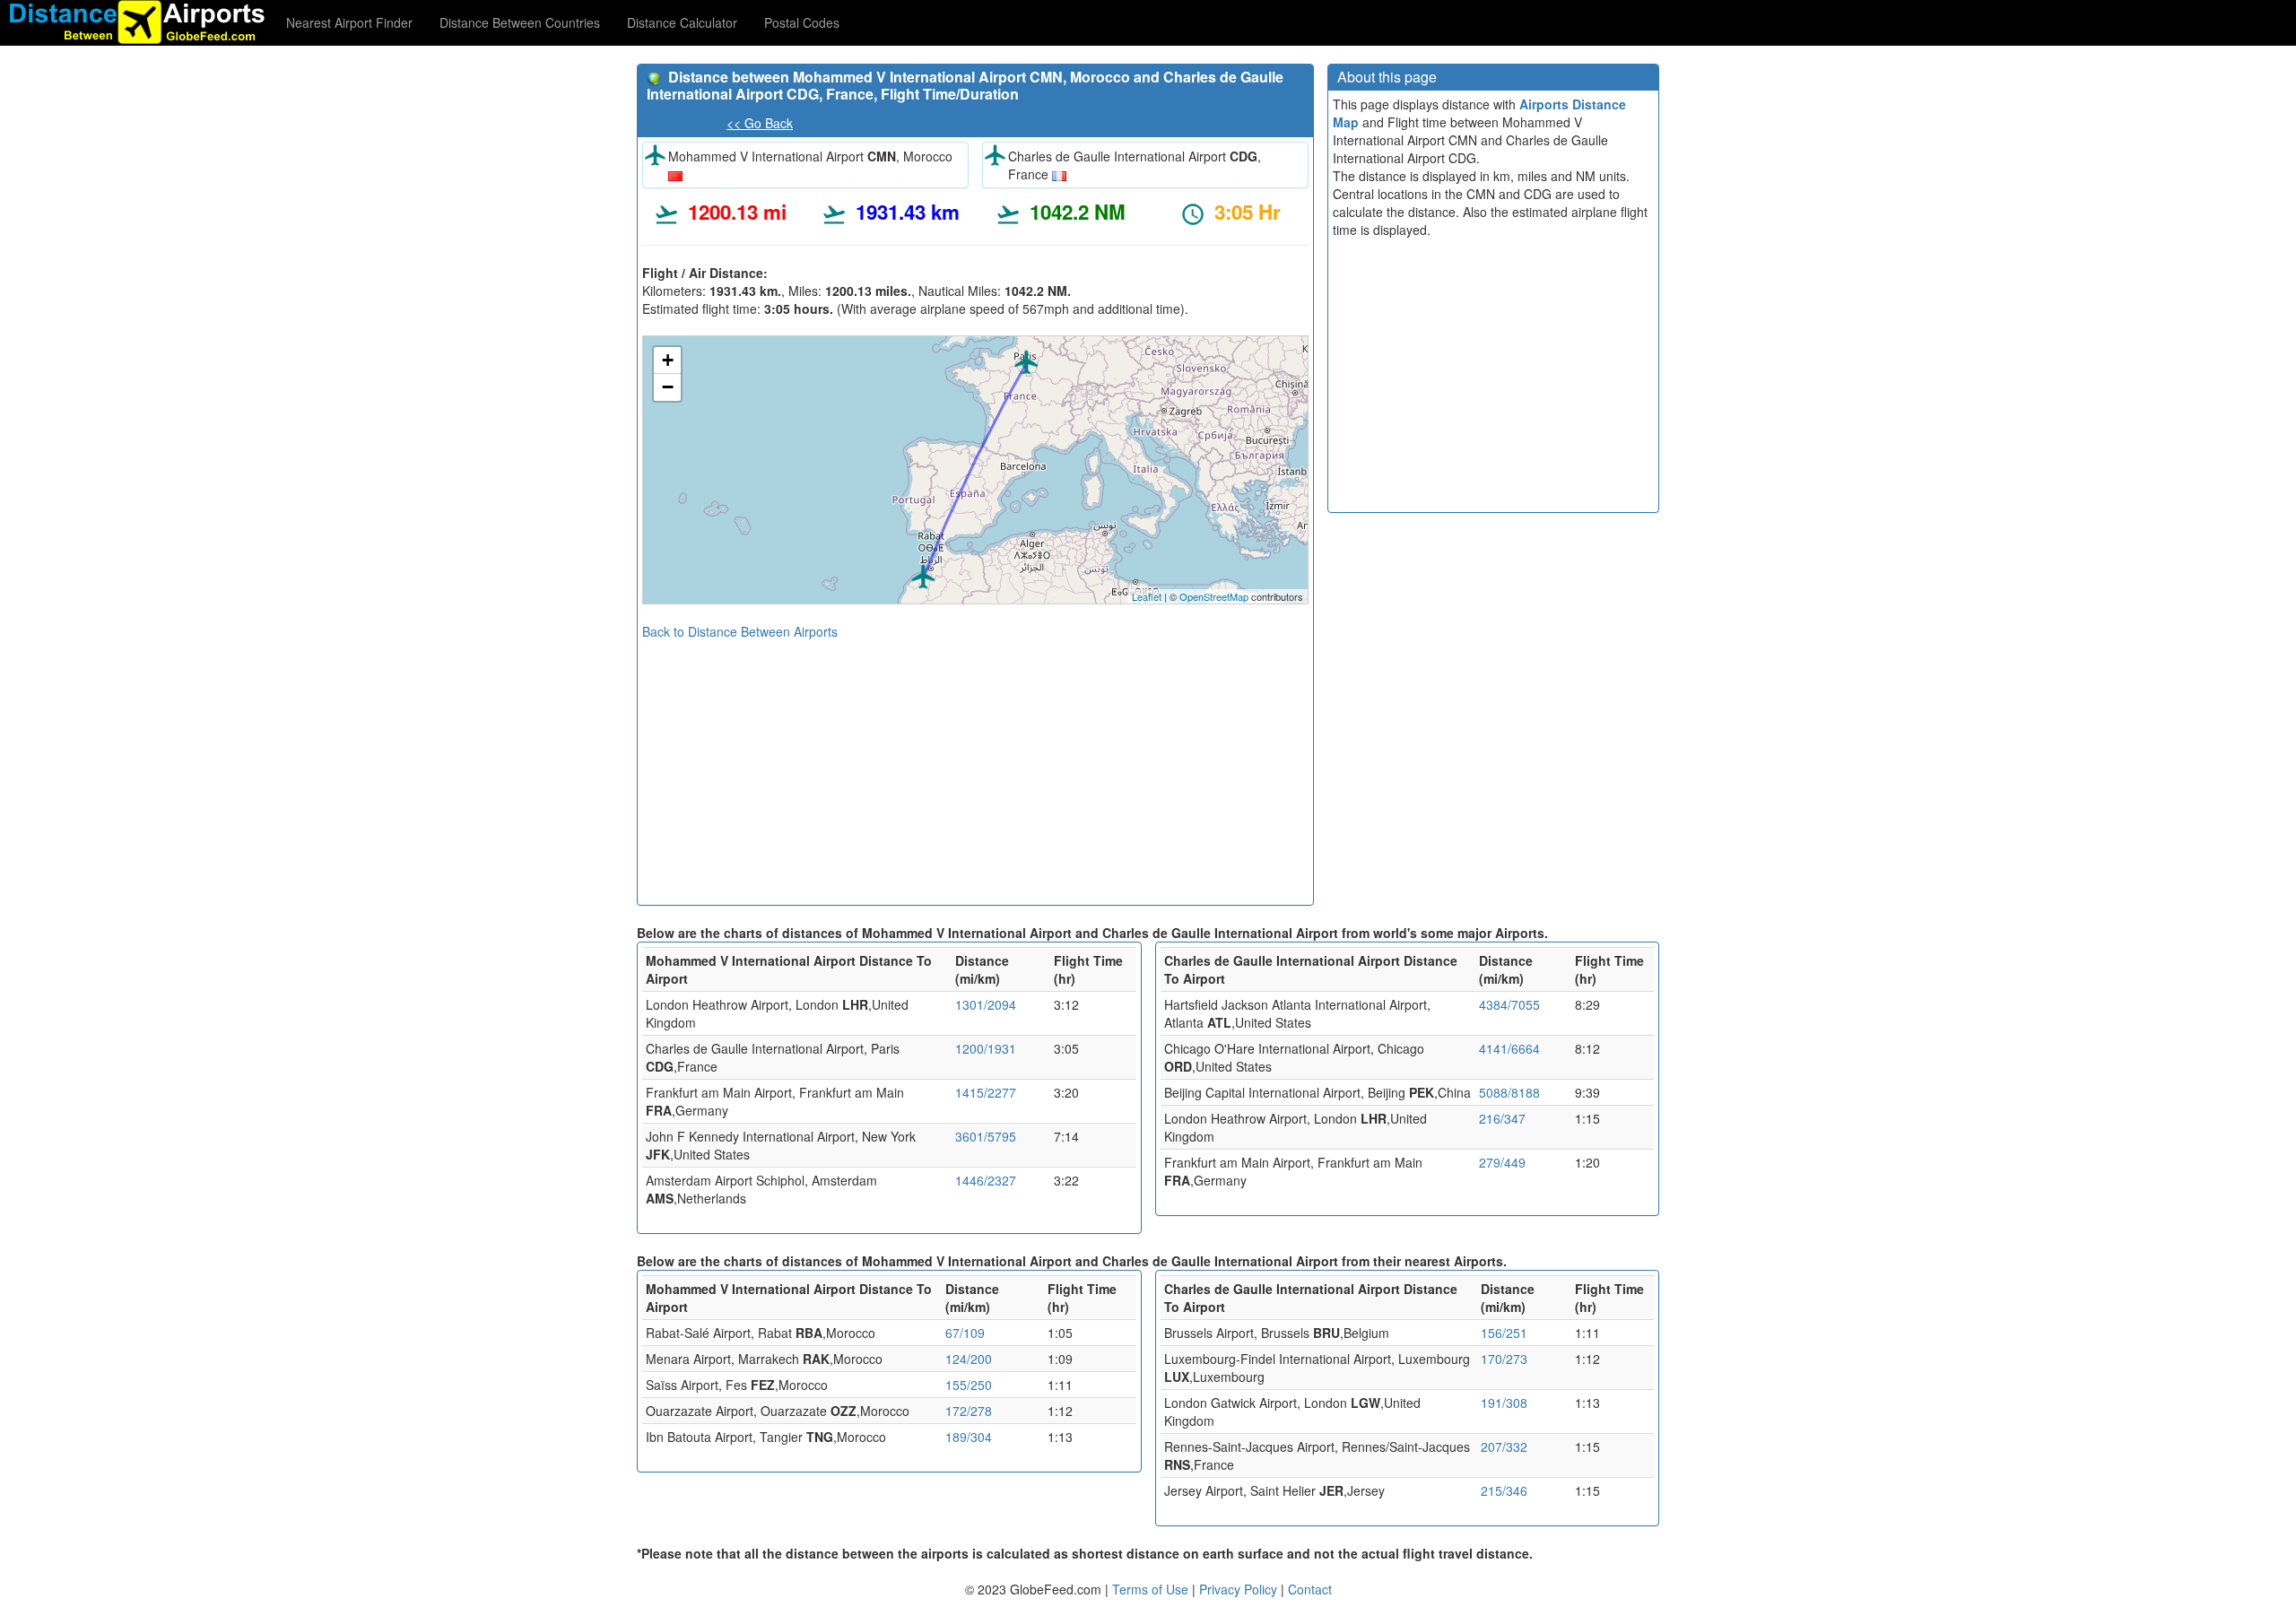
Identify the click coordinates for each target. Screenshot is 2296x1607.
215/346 (1504, 1490)
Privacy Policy (1240, 1589)
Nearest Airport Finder (349, 22)
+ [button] (668, 360)
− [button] (668, 387)
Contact (1310, 1589)
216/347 (1502, 1118)
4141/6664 (1509, 1048)
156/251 (1504, 1333)
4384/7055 (1509, 1004)
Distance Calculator (682, 22)
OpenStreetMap (1214, 596)
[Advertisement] (975, 766)
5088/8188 (1509, 1092)
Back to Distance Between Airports (740, 631)
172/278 (969, 1411)
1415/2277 (986, 1092)
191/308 (1504, 1403)
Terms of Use (1152, 1589)
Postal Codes (802, 22)
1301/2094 (986, 1004)
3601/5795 (986, 1136)
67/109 (965, 1333)
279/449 (1502, 1162)
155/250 (969, 1385)
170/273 (1504, 1359)
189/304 (969, 1437)
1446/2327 (986, 1180)
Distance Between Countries (520, 22)
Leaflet (1147, 596)
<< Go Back (760, 123)
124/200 (969, 1359)
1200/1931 (986, 1048)
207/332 (1504, 1446)
